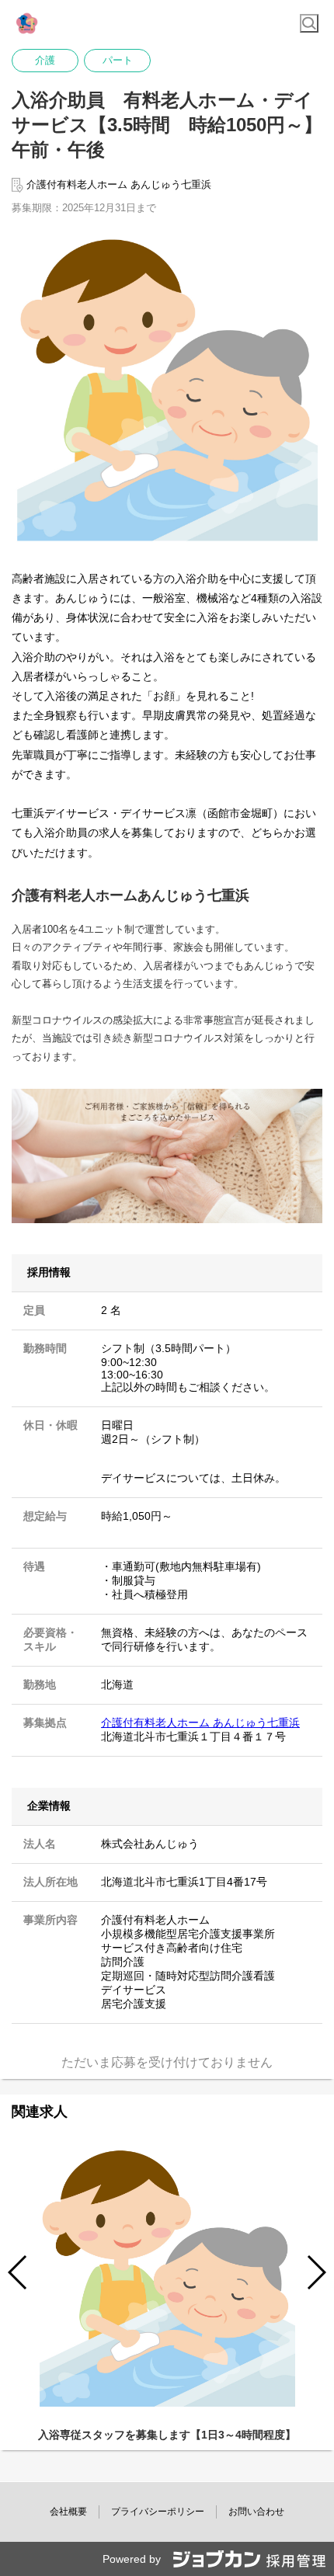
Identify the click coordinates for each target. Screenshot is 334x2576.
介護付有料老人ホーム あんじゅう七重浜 (200, 1723)
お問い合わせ (256, 2512)
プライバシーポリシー (158, 2512)
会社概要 (68, 2512)
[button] (316, 2272)
